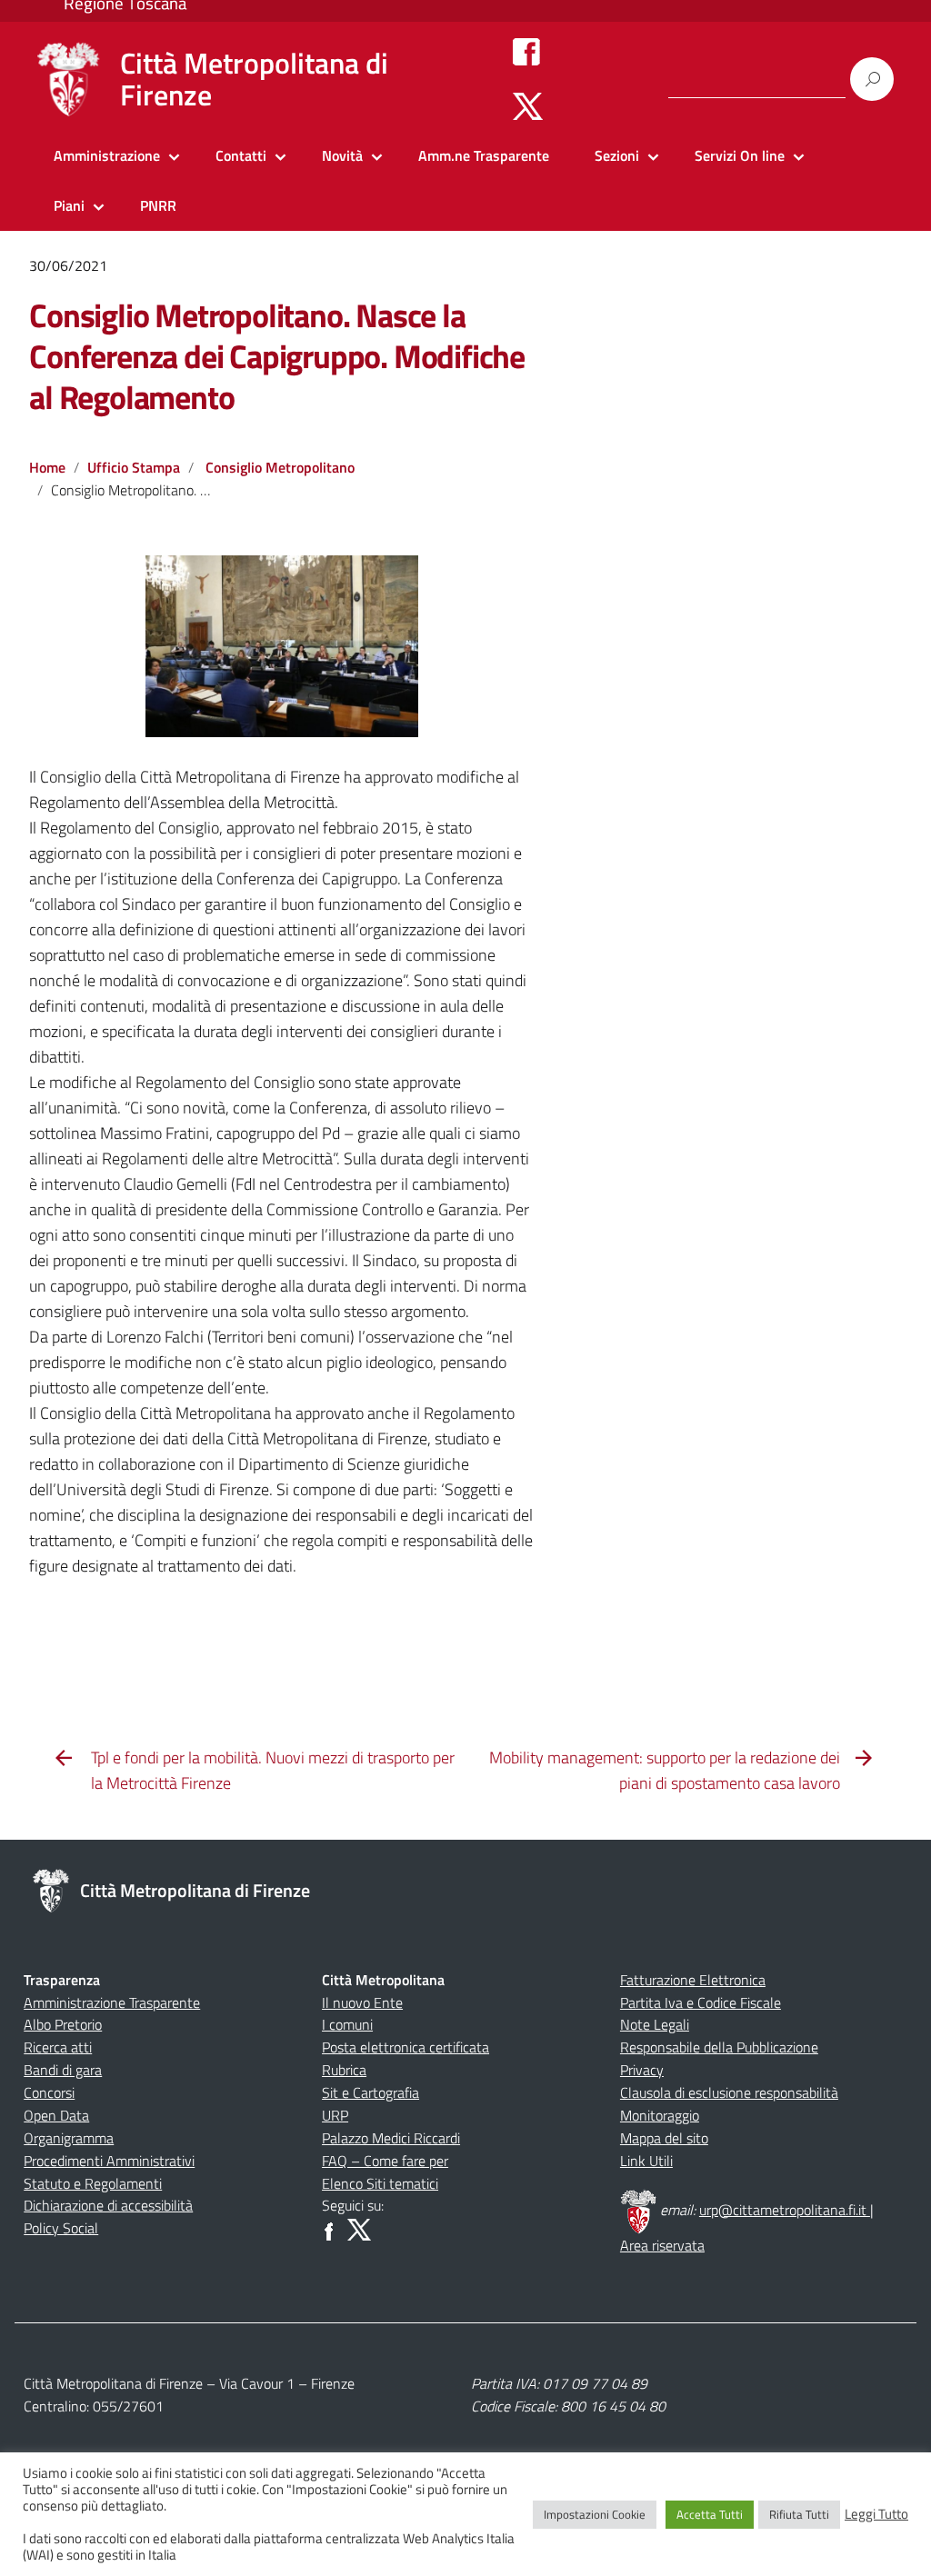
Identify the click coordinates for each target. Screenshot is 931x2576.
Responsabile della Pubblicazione (719, 2047)
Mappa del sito (664, 2138)
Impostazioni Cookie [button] (595, 2514)
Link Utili (646, 2161)
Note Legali (655, 2024)
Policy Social (61, 2228)
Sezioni (617, 155)
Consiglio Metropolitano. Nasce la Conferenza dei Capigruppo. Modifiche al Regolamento (277, 356)
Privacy (642, 2070)
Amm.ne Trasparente (484, 155)
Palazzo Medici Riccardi (391, 2138)
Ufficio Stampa (134, 467)
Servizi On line (740, 155)
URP (335, 2115)
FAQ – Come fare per (385, 2161)
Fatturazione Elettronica (693, 1980)
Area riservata (662, 2245)
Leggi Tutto (876, 2514)
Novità (342, 155)
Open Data (56, 2115)
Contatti (241, 155)
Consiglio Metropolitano (280, 467)
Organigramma (69, 2138)
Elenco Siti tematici (380, 2183)
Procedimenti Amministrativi (109, 2161)
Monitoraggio (660, 2115)
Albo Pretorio (63, 2024)
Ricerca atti (58, 2047)
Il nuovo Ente (362, 2002)
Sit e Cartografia (370, 2092)
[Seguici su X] (528, 105)
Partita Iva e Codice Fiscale (701, 2002)
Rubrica (344, 2070)
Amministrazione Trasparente (112, 2002)
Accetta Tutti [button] (710, 2514)
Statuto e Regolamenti (93, 2183)
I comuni (347, 2024)
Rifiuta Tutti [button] (799, 2514)
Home (47, 467)
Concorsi (49, 2092)
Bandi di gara (63, 2070)
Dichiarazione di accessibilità (108, 2205)
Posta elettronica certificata (405, 2047)
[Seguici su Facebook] (526, 51)
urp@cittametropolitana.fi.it (785, 2210)
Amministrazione (107, 155)
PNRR (158, 205)
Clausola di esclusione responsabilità (729, 2092)
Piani (69, 205)
